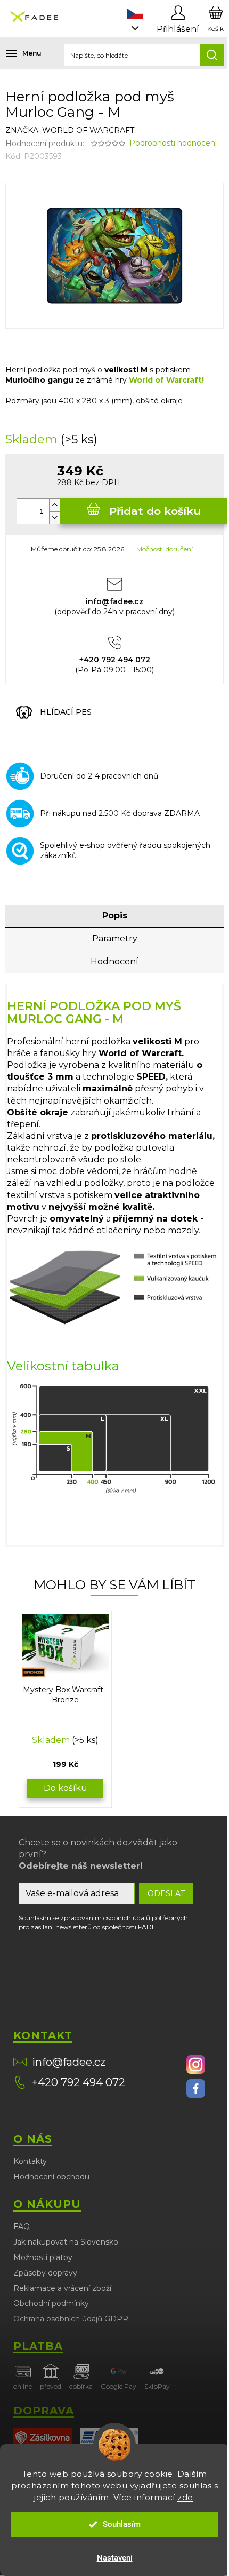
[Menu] (16, 53)
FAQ (22, 2226)
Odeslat (166, 1893)
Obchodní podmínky (51, 2303)
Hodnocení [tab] (114, 961)
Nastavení (115, 2558)
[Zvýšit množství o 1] (54, 505)
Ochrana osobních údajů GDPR (71, 2319)
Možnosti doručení (165, 549)
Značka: (70, 130)
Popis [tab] (115, 916)
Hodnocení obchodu (51, 2177)
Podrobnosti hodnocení (173, 143)
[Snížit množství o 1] (54, 517)
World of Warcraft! (166, 380)
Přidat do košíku (155, 511)
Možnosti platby (43, 2257)
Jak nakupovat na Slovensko (66, 2242)
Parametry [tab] (115, 938)
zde (185, 2497)
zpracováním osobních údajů (105, 1918)
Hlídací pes (66, 712)
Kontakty (30, 2161)
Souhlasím (122, 2524)
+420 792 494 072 (79, 2082)
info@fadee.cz (69, 2062)
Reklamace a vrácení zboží (62, 2288)
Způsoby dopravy (45, 2273)
